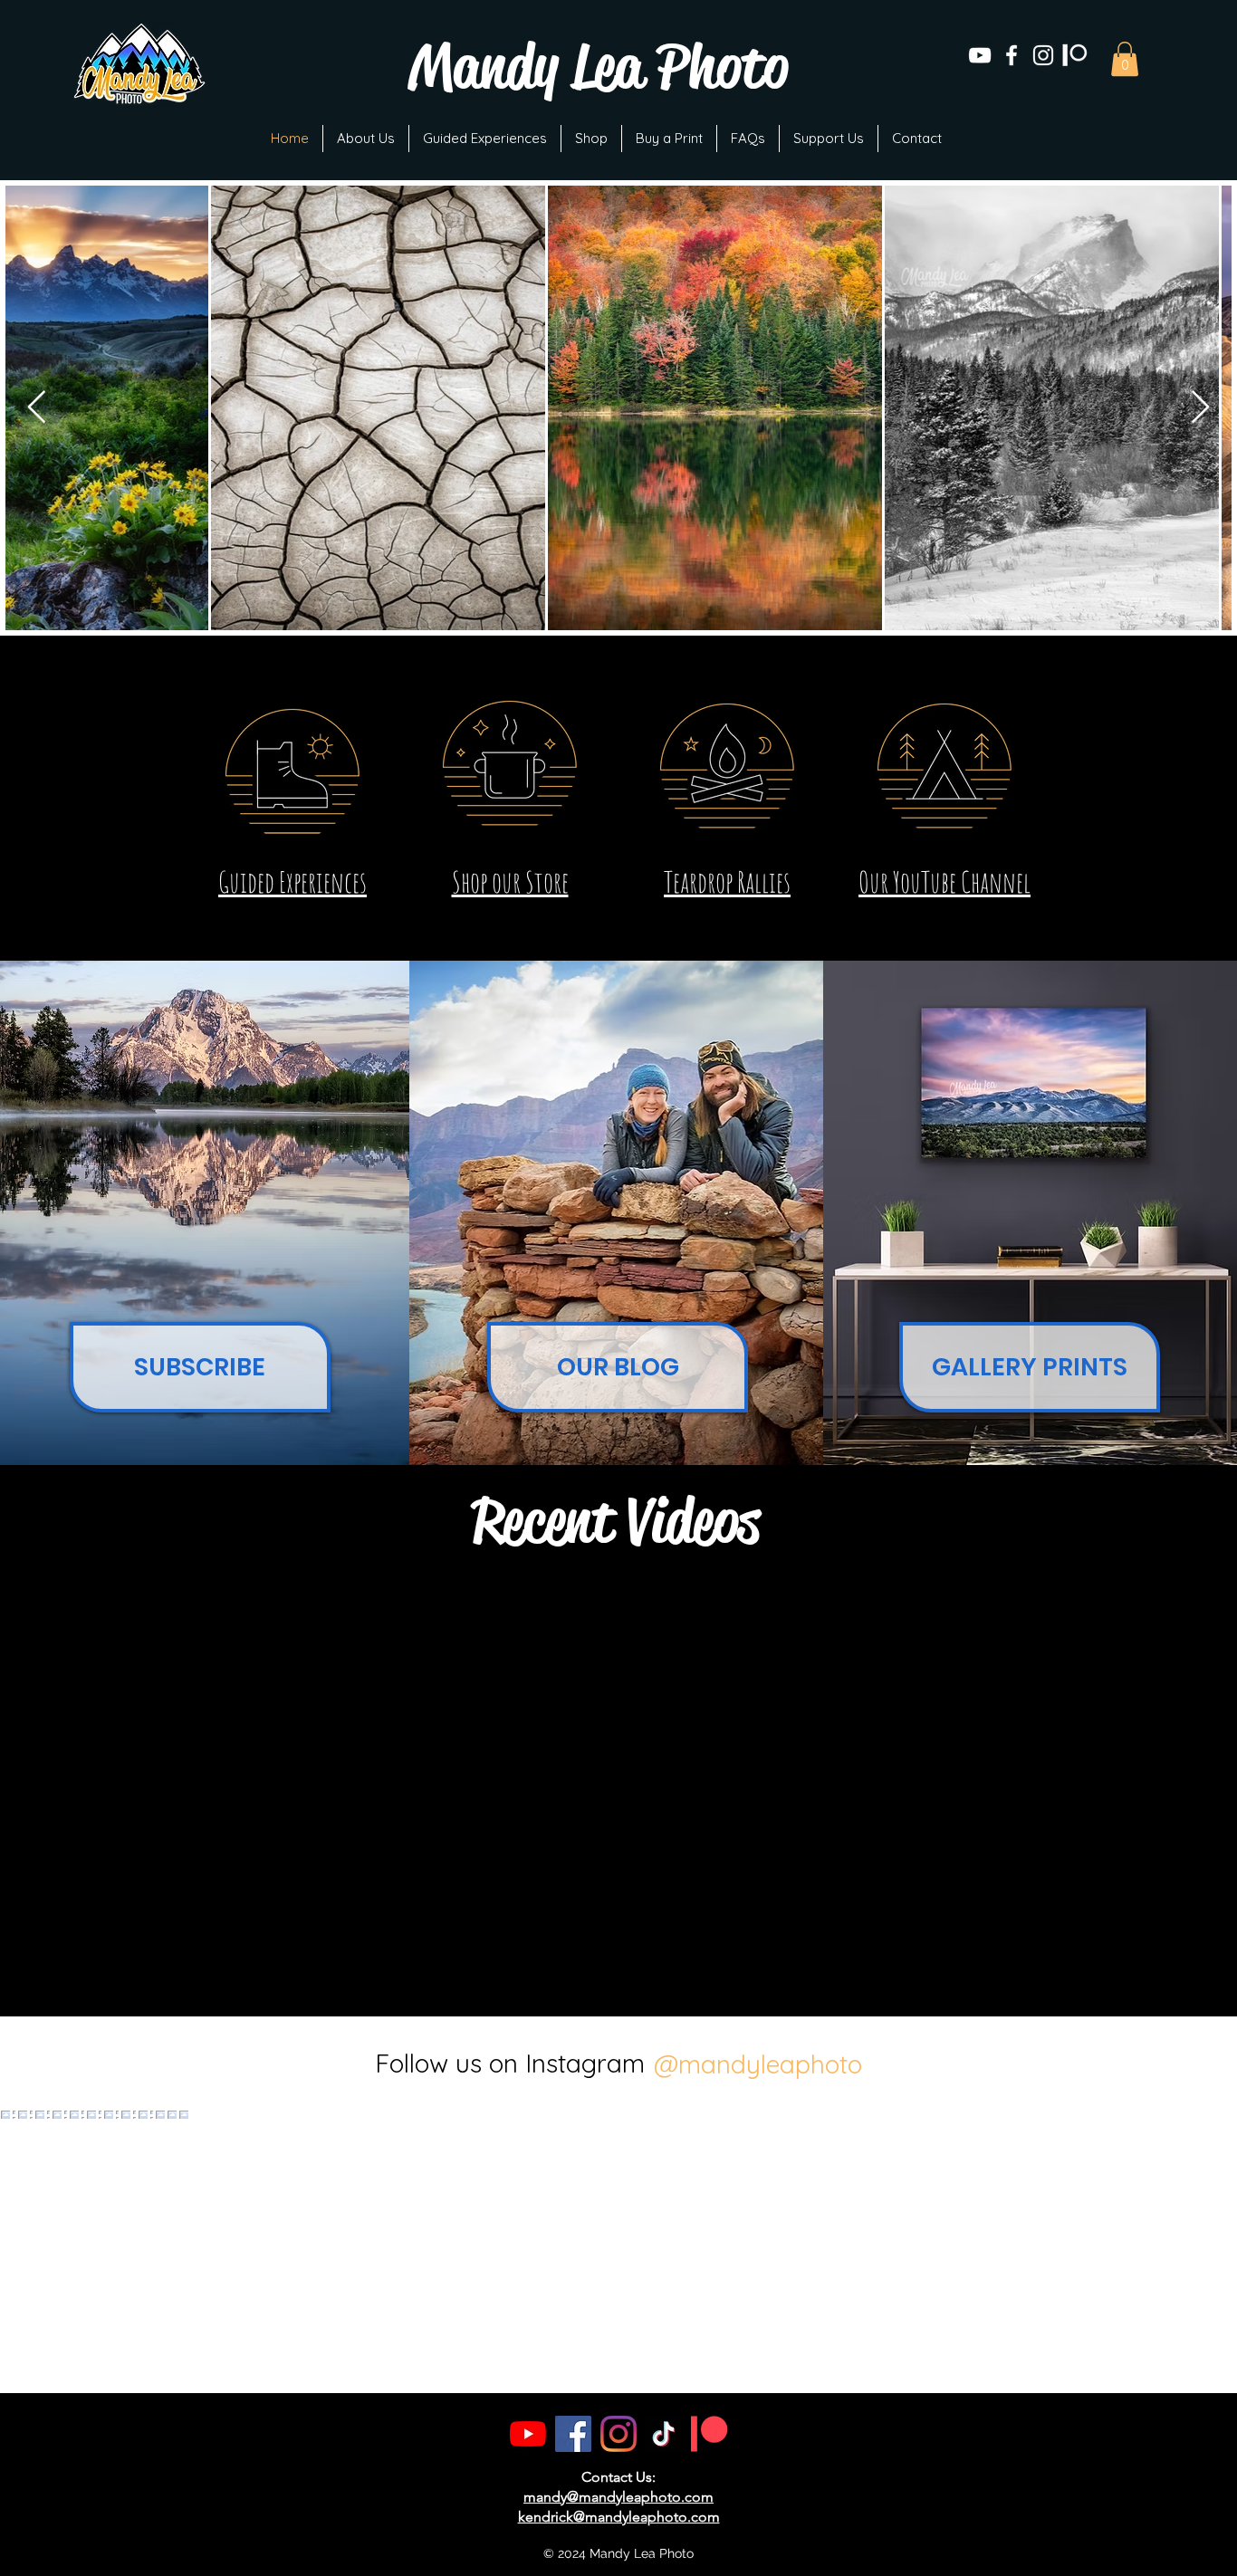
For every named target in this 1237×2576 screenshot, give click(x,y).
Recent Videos (616, 1521)
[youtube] (980, 55)
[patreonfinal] (1075, 55)
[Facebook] (573, 2434)
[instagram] (1043, 55)
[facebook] (1012, 55)
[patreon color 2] (709, 2434)
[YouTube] (528, 2434)
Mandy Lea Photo (598, 67)
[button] (1125, 59)
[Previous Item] (37, 408)
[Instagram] (618, 2434)
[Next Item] (1200, 408)
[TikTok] (664, 2434)
